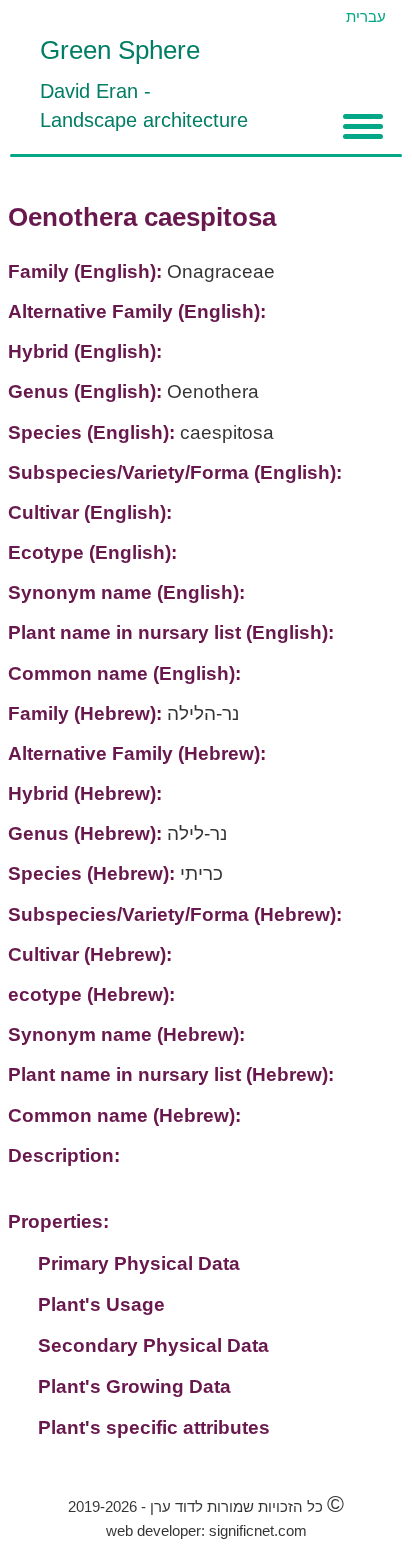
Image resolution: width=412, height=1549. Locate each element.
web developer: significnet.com (206, 1530)
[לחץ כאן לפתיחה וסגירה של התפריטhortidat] (363, 126)
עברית (366, 16)
